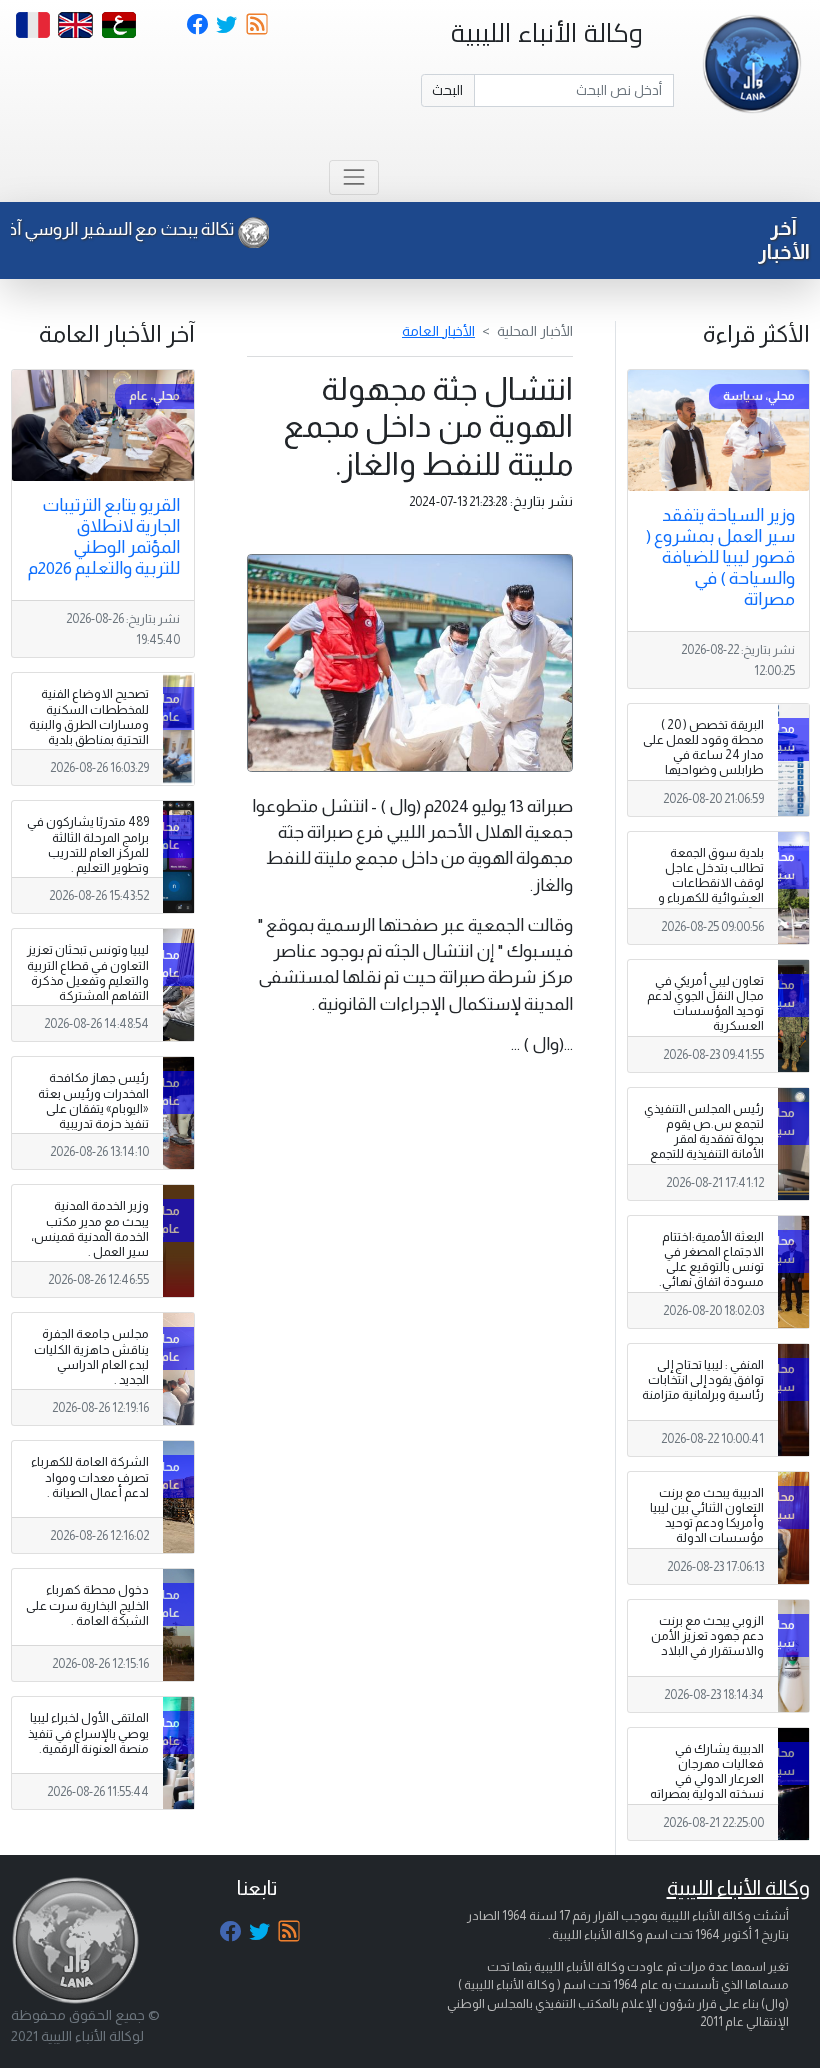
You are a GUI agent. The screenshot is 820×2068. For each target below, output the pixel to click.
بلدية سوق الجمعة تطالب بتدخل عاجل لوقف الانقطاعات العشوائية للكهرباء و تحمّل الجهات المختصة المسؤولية (707, 891)
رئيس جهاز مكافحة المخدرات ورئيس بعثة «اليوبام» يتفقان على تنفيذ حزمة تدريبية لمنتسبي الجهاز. (93, 1108)
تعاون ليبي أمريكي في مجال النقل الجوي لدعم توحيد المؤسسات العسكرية (705, 1003)
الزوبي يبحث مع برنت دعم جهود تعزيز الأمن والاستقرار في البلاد (707, 1636)
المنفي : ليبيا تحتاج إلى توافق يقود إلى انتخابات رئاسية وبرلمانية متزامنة (703, 1380)
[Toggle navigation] (353, 177)
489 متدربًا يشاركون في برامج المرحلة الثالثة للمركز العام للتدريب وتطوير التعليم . (88, 844)
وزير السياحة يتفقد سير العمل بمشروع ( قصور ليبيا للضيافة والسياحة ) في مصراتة (720, 557)
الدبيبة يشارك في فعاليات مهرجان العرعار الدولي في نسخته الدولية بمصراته (707, 1771)
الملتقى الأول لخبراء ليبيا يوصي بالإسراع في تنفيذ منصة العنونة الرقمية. (88, 1733)
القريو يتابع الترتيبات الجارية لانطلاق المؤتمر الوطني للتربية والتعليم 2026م (104, 536)
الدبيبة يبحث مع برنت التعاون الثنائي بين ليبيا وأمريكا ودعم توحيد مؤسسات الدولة (707, 1515)
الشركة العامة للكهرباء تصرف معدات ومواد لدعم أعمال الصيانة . (90, 1477)
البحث (447, 90)
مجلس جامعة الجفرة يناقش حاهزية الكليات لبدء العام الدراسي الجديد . (91, 1356)
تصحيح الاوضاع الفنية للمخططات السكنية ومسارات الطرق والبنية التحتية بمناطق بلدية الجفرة (89, 724)
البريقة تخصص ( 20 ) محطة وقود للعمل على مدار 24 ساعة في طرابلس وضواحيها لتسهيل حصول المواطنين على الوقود (703, 763)
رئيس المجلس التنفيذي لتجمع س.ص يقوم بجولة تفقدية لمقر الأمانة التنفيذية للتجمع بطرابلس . (704, 1139)
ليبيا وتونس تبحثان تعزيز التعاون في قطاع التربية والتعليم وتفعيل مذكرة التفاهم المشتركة (88, 972)
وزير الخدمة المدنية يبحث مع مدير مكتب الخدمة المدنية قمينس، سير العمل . (90, 1228)
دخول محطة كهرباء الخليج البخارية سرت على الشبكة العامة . (87, 1605)
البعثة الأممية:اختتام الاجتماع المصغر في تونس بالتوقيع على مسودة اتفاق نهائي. (711, 1259)
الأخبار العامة (438, 331)
